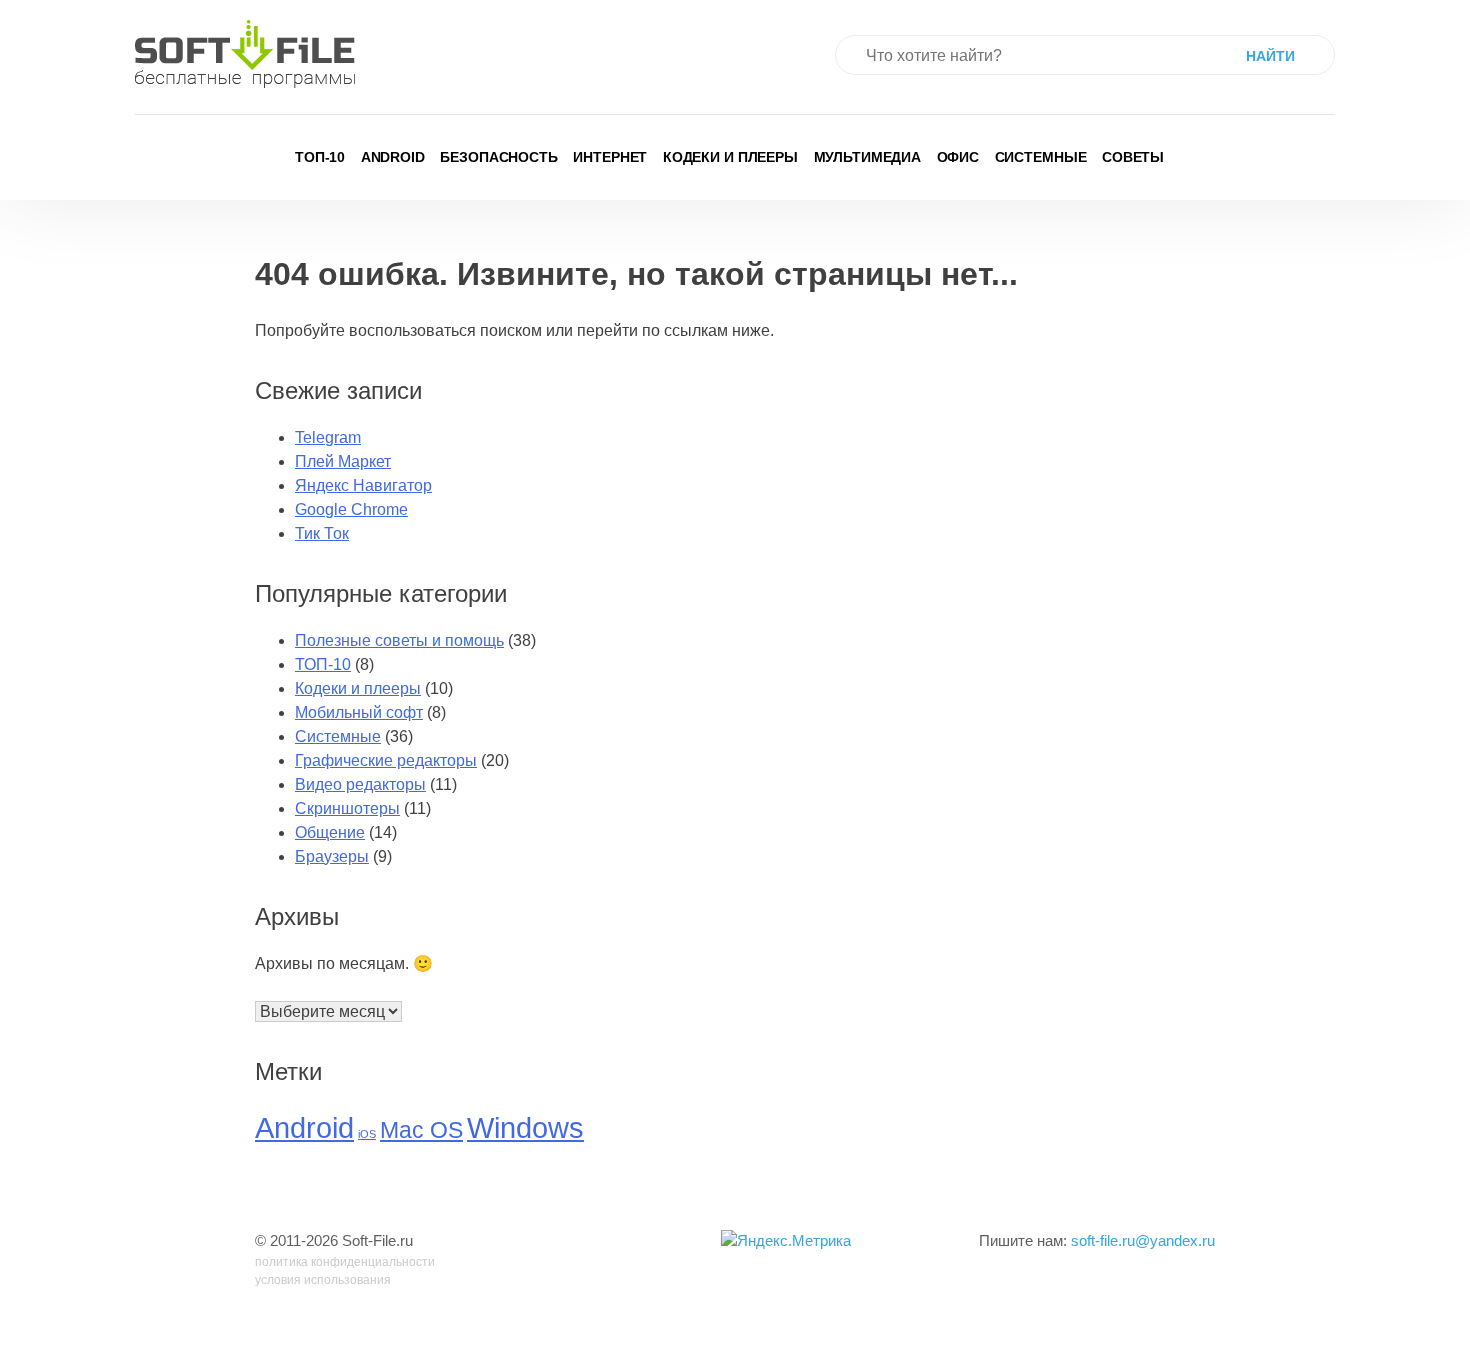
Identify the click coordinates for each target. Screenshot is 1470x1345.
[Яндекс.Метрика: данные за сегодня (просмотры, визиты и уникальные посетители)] (786, 1241)
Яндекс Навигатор (363, 485)
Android (393, 157)
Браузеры (332, 856)
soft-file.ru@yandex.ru (1143, 1240)
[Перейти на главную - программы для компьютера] (245, 54)
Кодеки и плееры (730, 157)
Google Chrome (351, 509)
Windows (525, 1127)
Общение (330, 832)
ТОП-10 (320, 157)
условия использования (323, 1280)
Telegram (328, 437)
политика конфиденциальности (345, 1262)
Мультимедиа (868, 157)
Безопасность (499, 157)
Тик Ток (322, 533)
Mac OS (421, 1130)
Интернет (610, 157)
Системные (1041, 157)
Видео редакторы (360, 784)
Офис (958, 157)
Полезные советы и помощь (399, 640)
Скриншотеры (347, 808)
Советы (1133, 157)
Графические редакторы (386, 760)
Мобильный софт (359, 712)
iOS (367, 1134)
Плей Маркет (343, 461)
